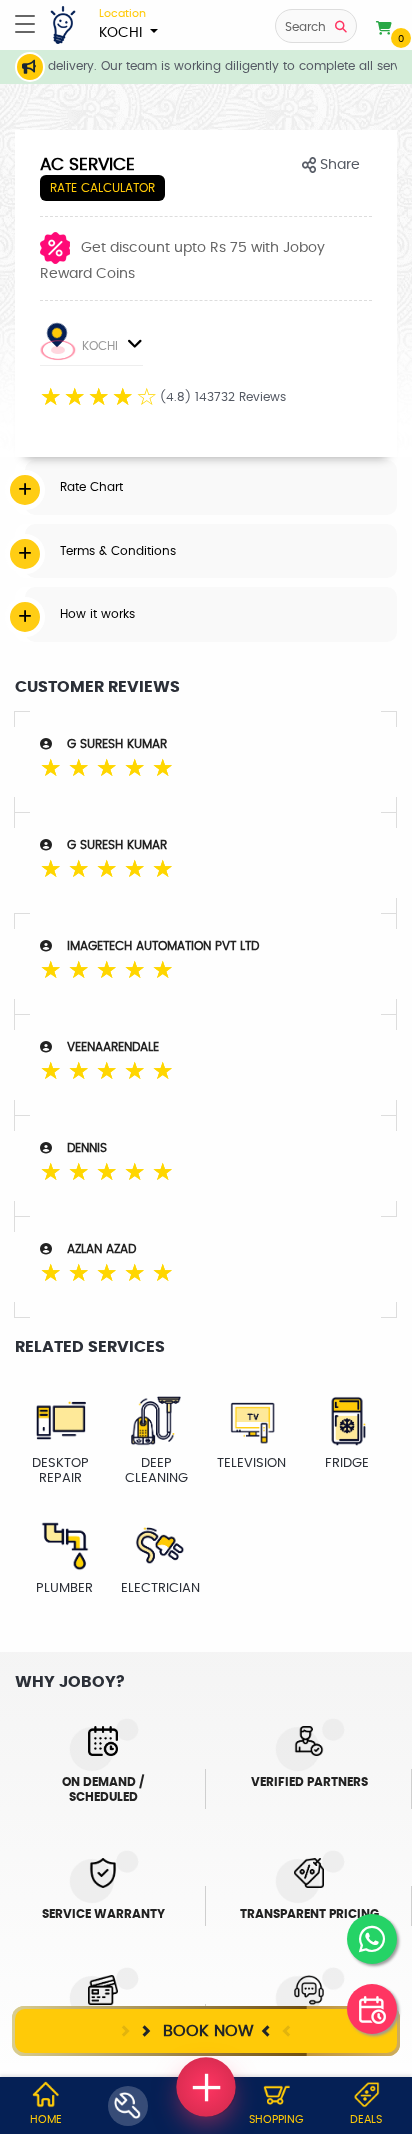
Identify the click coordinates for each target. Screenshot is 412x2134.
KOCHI (122, 24)
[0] (384, 29)
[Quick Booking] (372, 2009)
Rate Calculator (102, 188)
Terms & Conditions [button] (118, 551)
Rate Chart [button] (91, 487)
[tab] (211, 487)
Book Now (206, 2031)
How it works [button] (97, 614)
